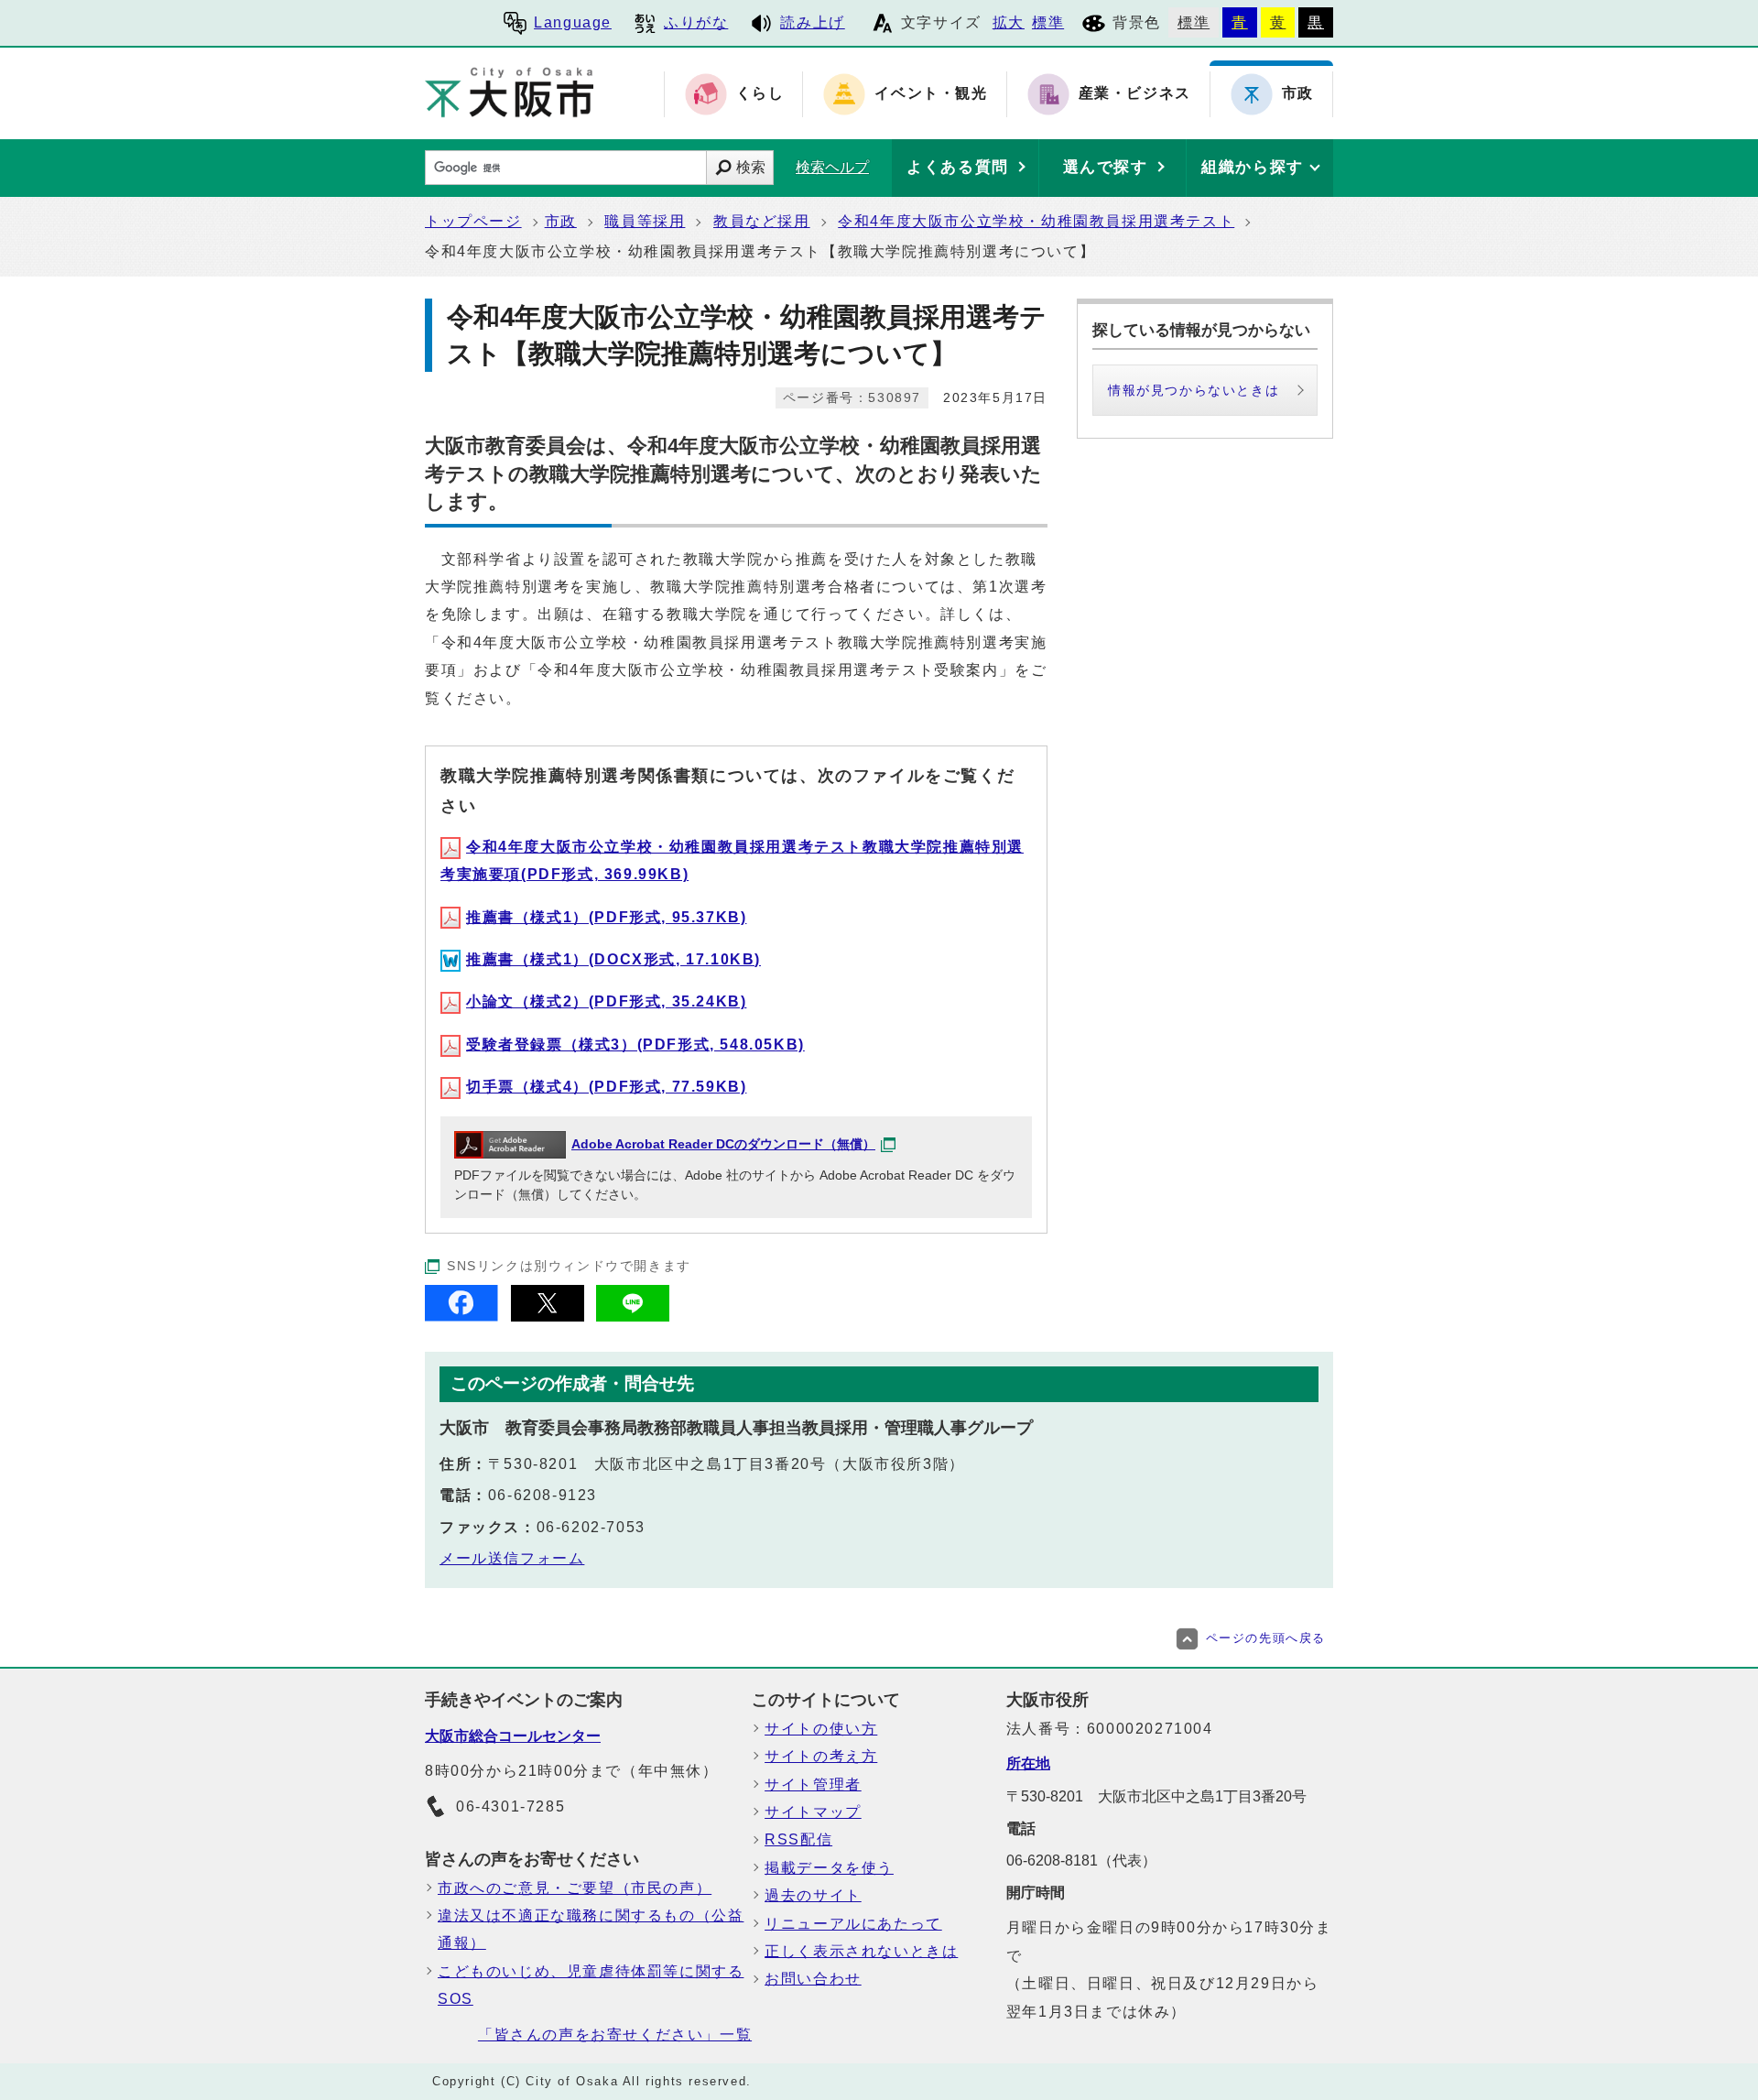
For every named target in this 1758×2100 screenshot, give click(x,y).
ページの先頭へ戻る (1266, 1638)
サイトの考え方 (821, 1756)
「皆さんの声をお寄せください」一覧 (615, 2035)
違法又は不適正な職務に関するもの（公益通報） (591, 1929)
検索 (751, 167)
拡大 (1009, 22)
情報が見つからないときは (1194, 390)
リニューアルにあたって (853, 1924)
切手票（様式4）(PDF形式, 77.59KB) (606, 1087)
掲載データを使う (829, 1868)
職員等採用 (645, 221)
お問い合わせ (813, 1979)
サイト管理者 (813, 1784)
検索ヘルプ (832, 167)
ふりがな (696, 22)
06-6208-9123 (543, 1495)
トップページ (473, 221)
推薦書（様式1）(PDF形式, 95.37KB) (606, 917)
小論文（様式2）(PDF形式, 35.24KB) (606, 1001)
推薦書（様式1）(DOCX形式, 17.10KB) (613, 959)
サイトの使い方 (821, 1729)
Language (573, 22)
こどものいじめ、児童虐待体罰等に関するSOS (591, 1985)
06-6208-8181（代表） (1081, 1861)
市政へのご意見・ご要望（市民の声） (575, 1888)
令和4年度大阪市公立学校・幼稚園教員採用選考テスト (1036, 221)
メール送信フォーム (512, 1558)
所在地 (1028, 1763)
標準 (1048, 22)
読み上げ (812, 22)
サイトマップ (813, 1812)
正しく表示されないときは (861, 1951)
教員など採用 (762, 221)
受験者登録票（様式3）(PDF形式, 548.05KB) (635, 1045)
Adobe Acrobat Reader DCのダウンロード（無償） (723, 1144)
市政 (561, 221)
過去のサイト (813, 1895)
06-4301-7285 (510, 1806)
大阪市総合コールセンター (513, 1736)
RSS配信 (798, 1839)
